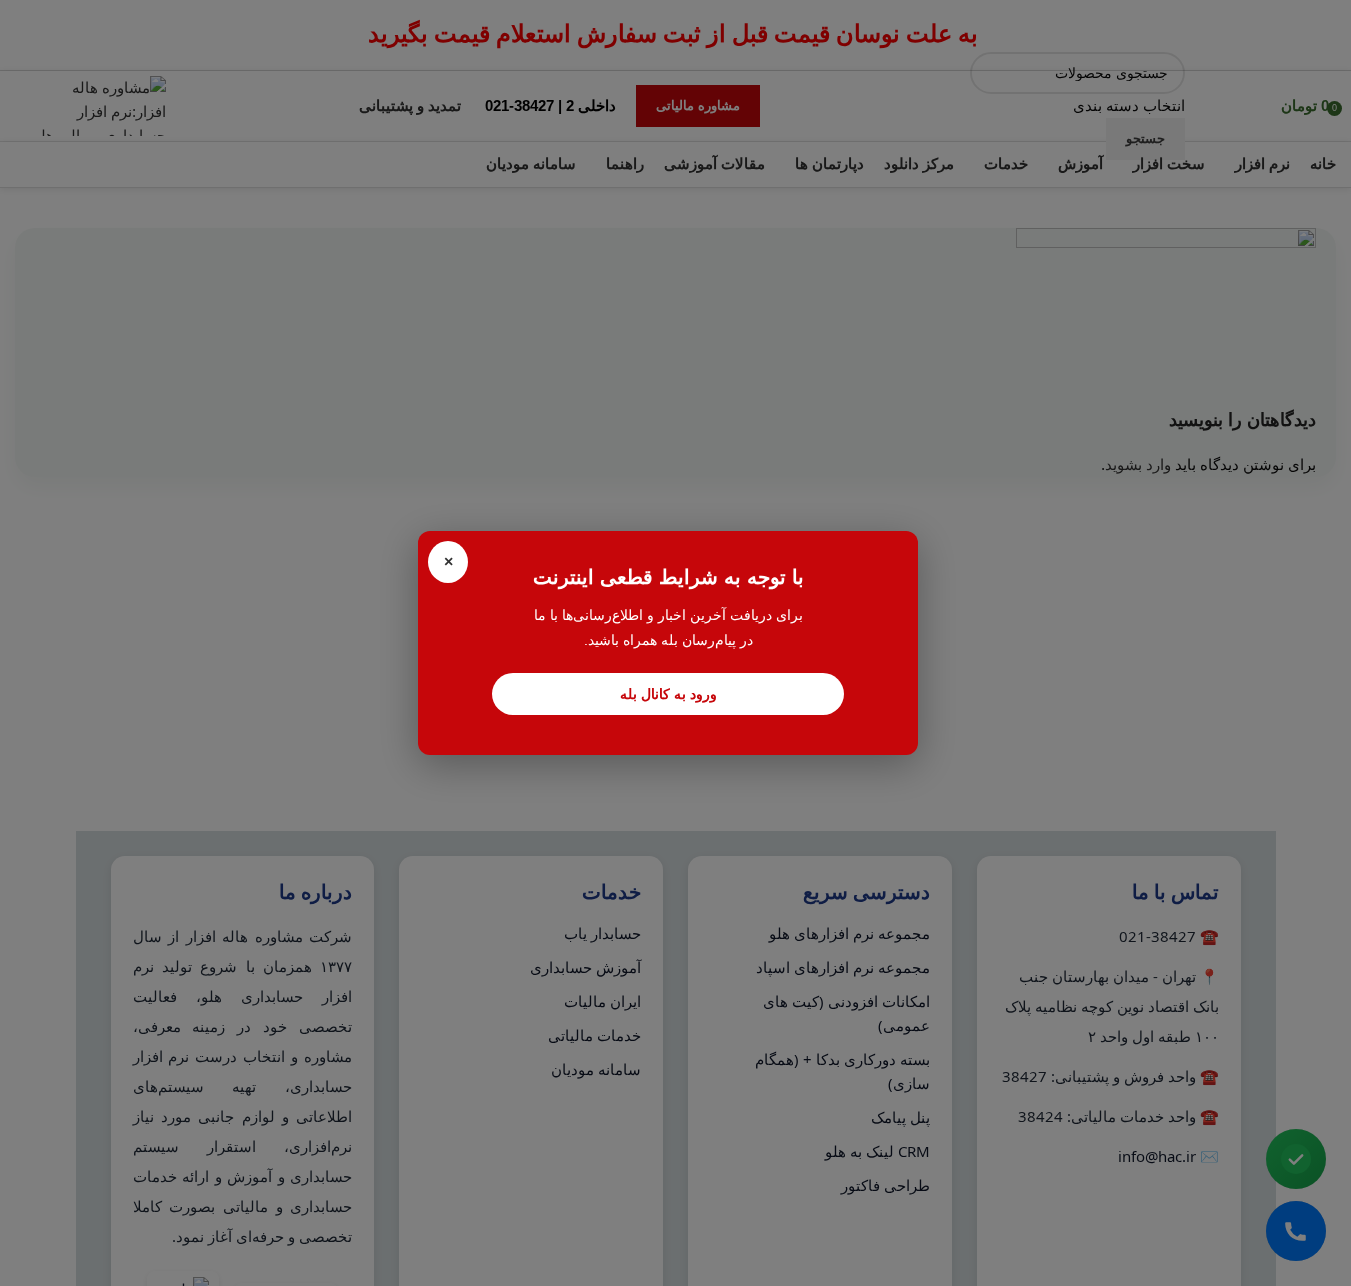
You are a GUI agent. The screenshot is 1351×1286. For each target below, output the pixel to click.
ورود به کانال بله (668, 694)
